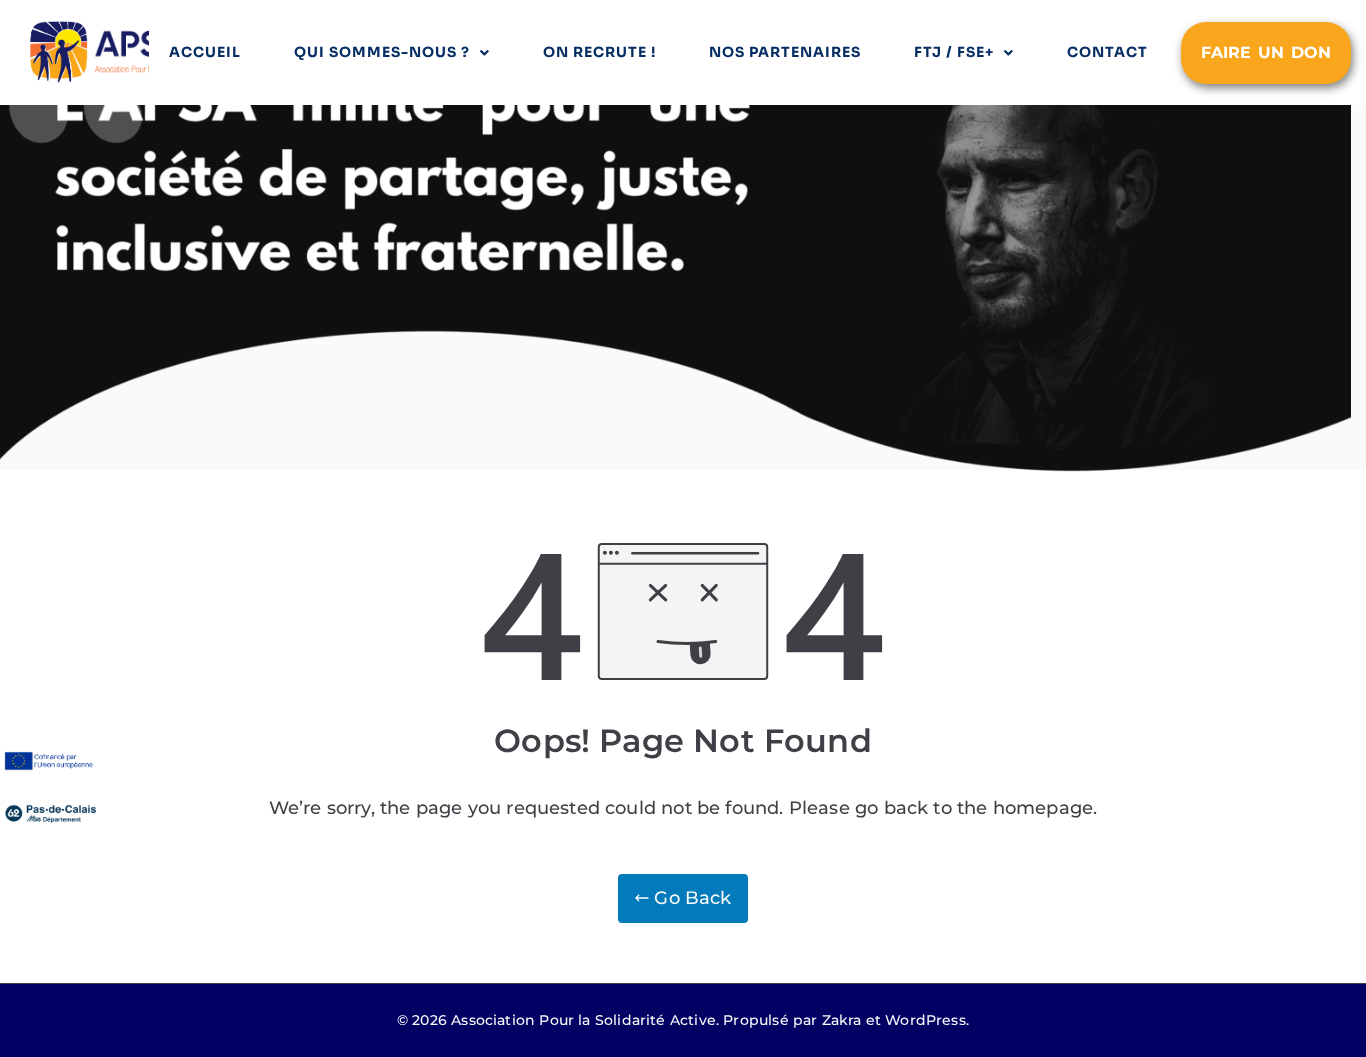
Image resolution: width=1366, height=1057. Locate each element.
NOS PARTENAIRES (785, 52)
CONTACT (1107, 52)
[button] (392, 52)
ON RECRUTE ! (599, 52)
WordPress (925, 1020)
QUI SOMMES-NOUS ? (382, 52)
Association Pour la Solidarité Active (583, 1020)
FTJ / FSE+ (954, 52)
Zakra (842, 1020)
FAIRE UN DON (1266, 52)
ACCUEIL (205, 52)
